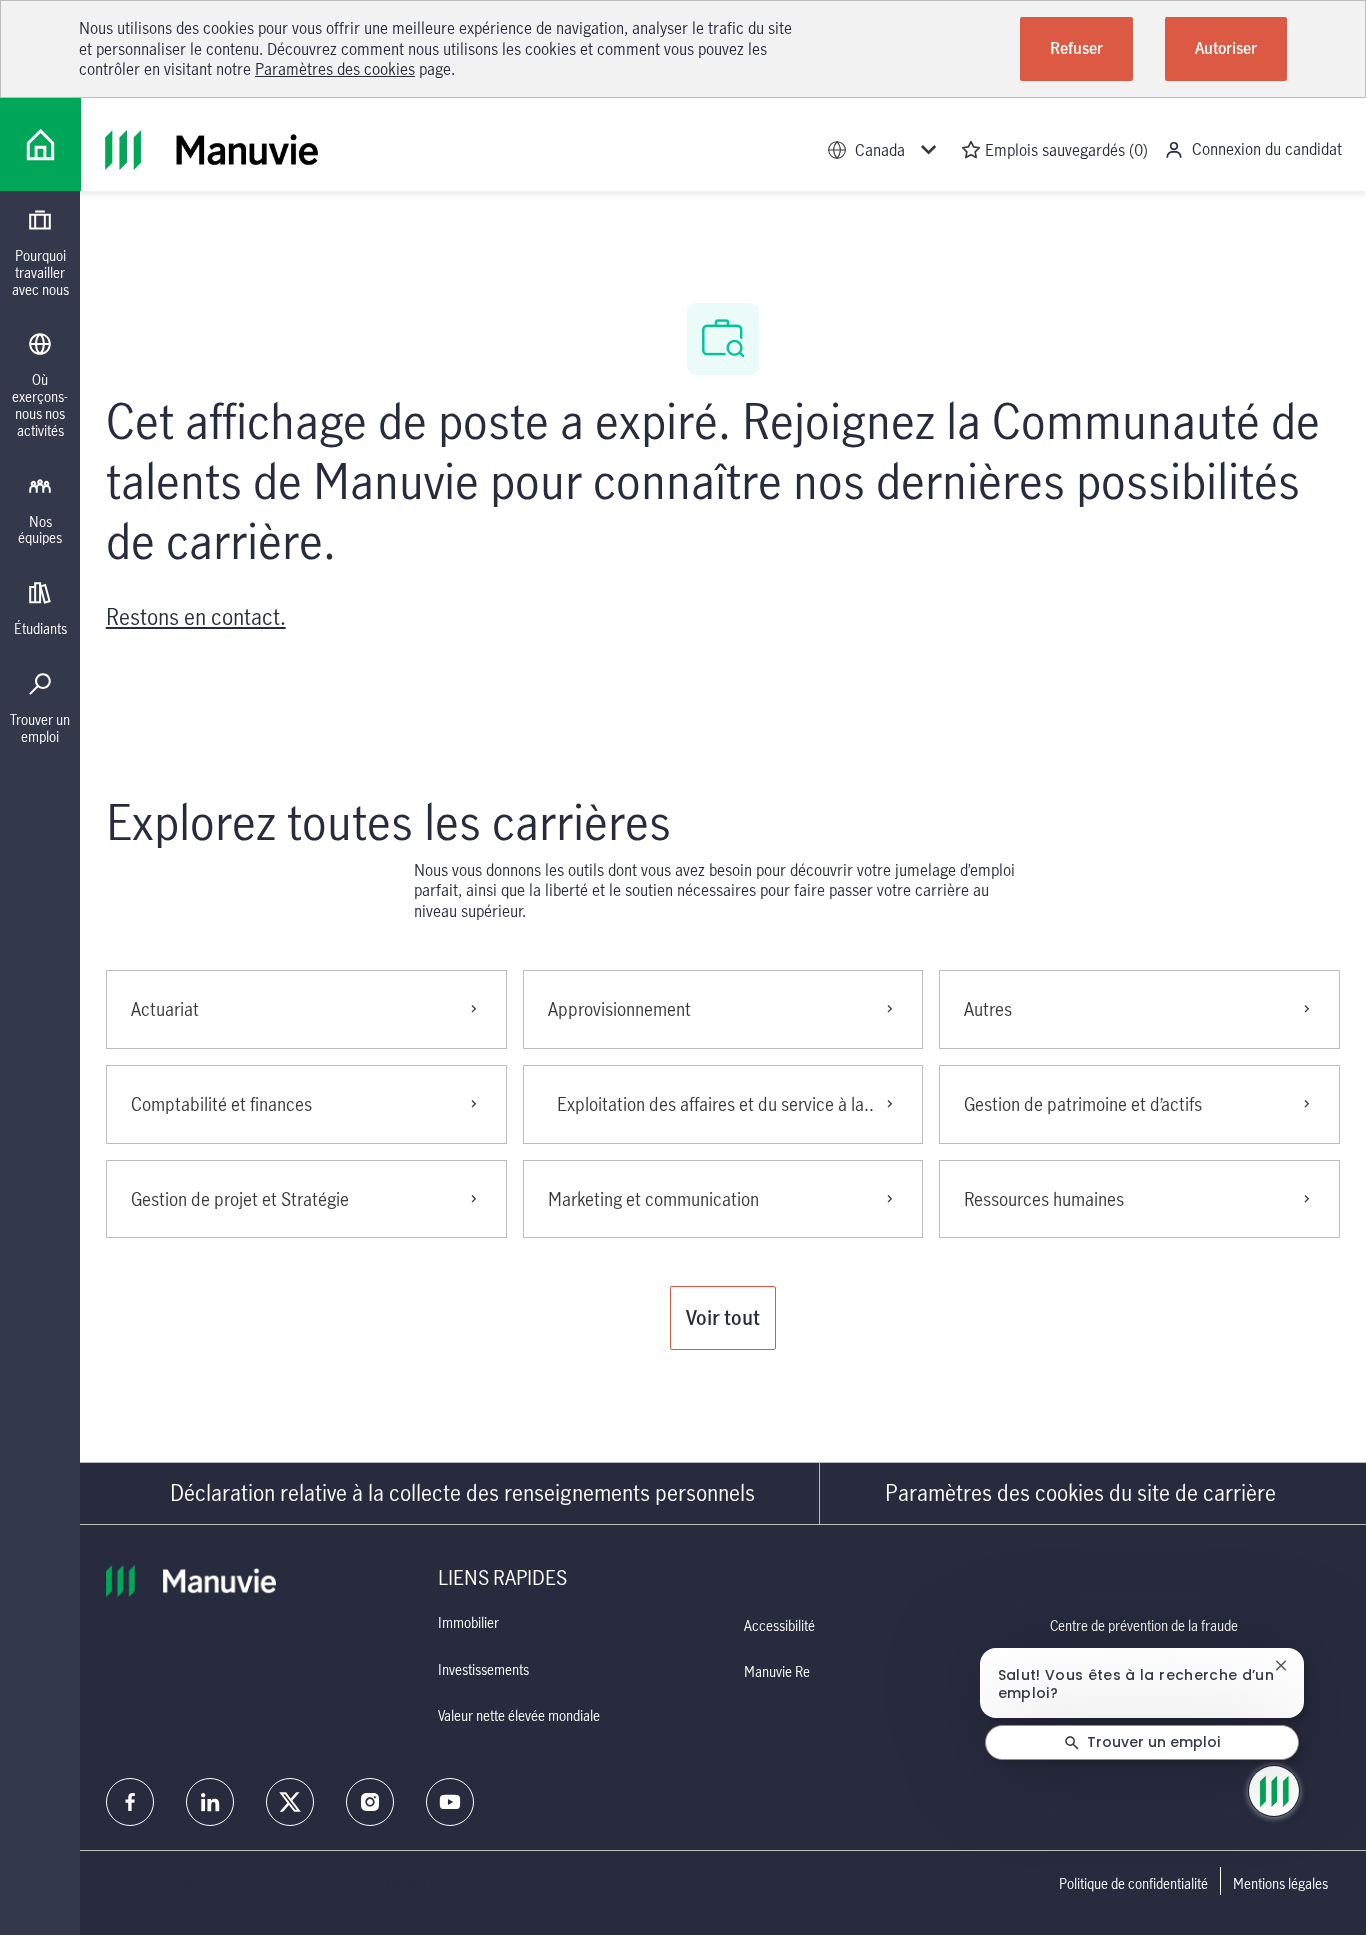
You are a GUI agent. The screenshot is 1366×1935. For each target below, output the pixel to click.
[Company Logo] (40, 144)
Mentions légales (1280, 1884)
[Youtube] (450, 1802)
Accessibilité (779, 1625)
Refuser (1076, 48)
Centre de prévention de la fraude (1144, 1625)
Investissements (483, 1669)
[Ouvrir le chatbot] (1274, 1791)
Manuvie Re (777, 1671)
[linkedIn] (210, 1802)
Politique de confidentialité (1133, 1884)
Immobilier (468, 1622)
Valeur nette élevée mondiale (519, 1715)
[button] (723, 1318)
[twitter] (290, 1802)
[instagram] (370, 1802)
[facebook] (130, 1802)
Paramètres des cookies (335, 69)
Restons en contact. (196, 616)
